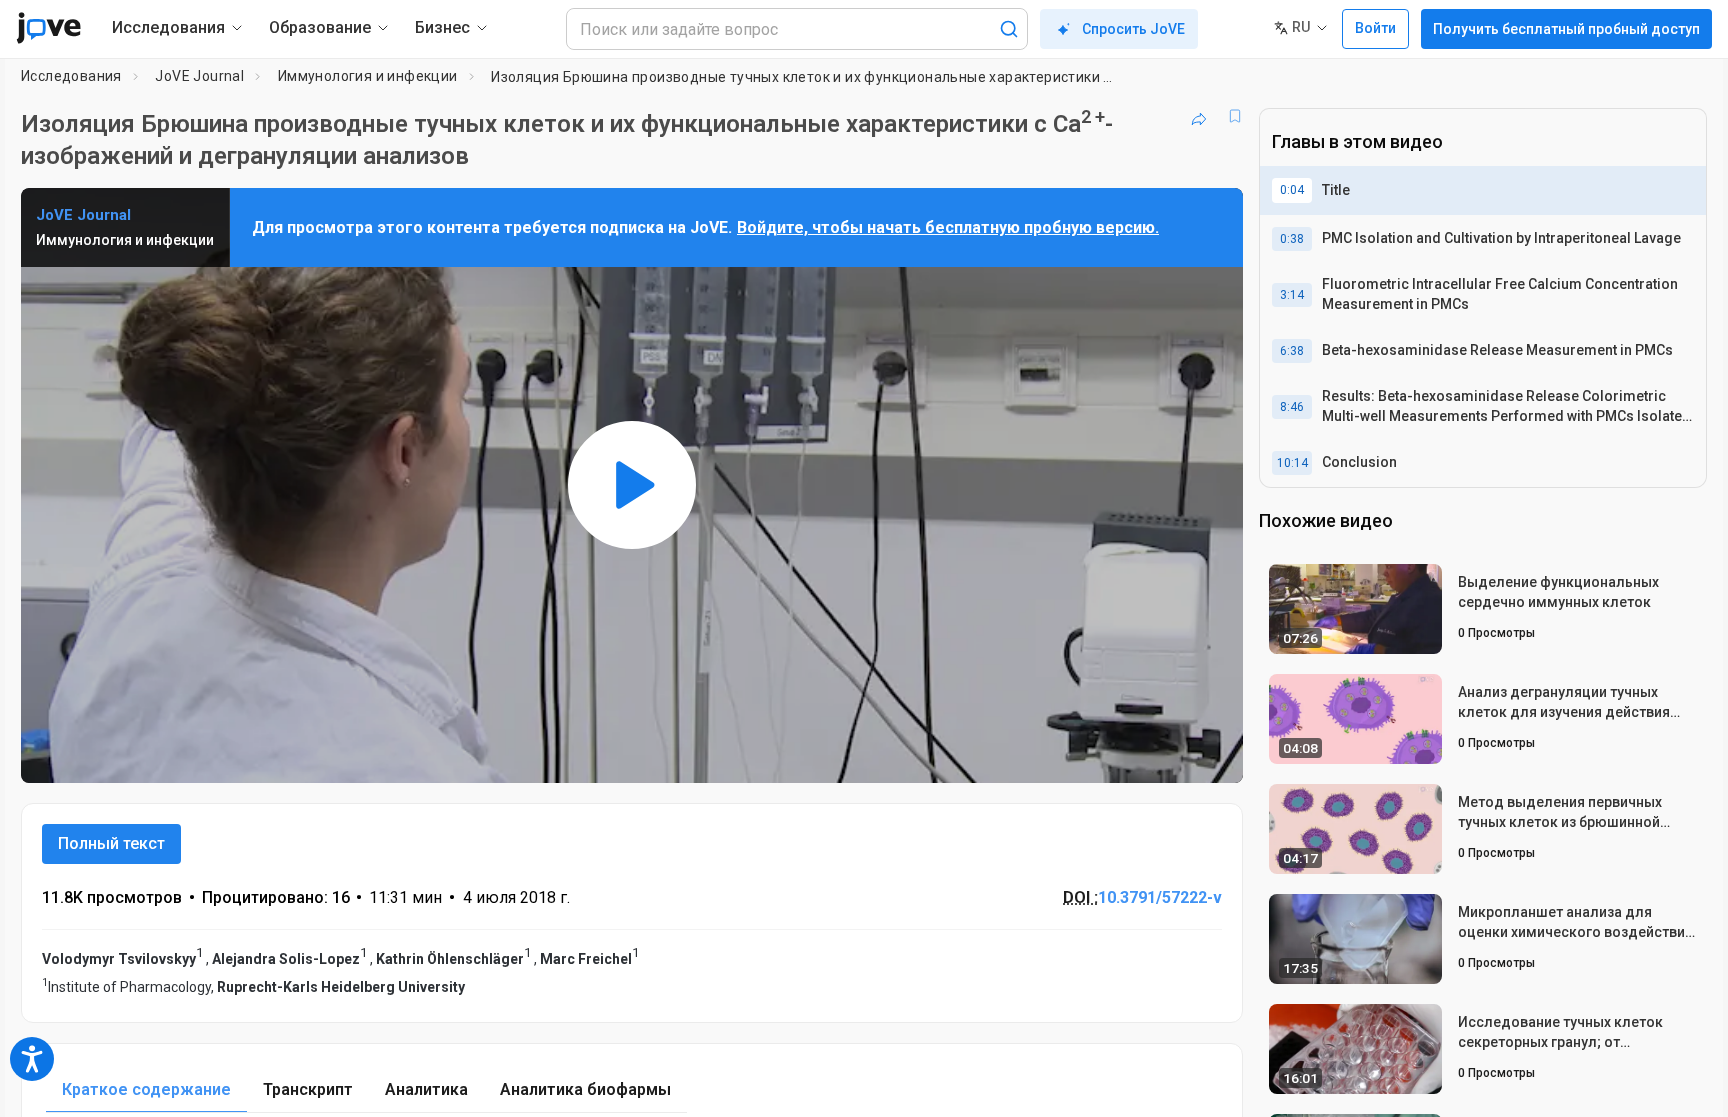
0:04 (1292, 190)
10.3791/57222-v (1160, 897)
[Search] (1009, 29)
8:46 (1292, 407)
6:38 (1292, 351)
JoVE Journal (199, 76)
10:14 (1292, 463)
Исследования (71, 76)
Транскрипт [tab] (308, 1089)
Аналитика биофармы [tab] (585, 1089)
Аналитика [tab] (426, 1089)
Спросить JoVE (1133, 29)
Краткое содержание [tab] (146, 1089)
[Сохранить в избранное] (1235, 116)
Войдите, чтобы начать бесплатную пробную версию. (948, 227)
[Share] (1199, 116)
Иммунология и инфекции (368, 76)
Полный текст (111, 843)
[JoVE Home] (48, 28)
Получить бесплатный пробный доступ (1566, 29)
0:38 (1292, 239)
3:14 (1292, 295)
